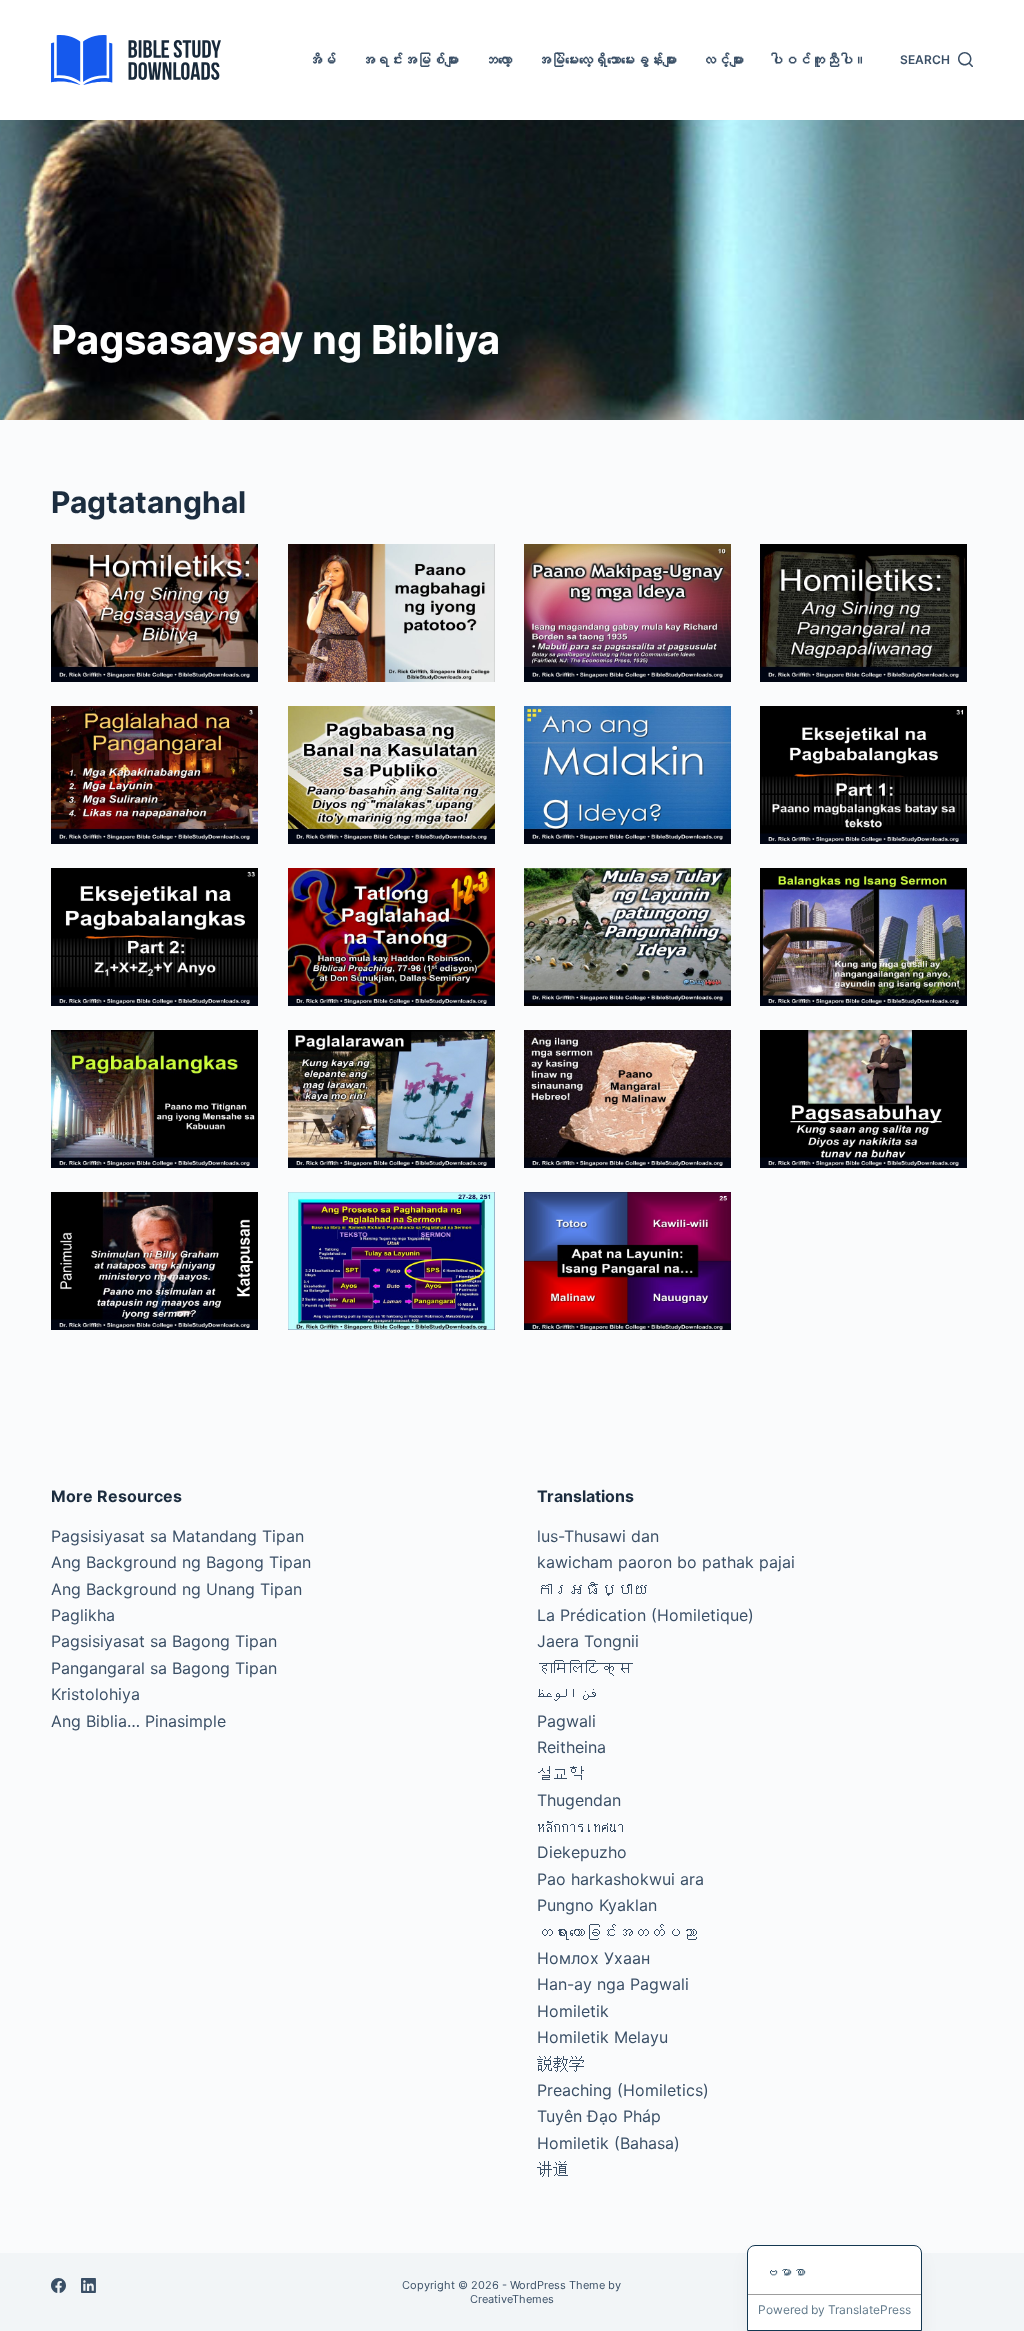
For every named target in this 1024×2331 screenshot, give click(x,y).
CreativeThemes (512, 2299)
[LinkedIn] (88, 2285)
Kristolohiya (95, 1694)
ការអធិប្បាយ (593, 1589)
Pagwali (566, 1721)
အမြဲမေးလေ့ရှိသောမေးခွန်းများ (607, 59)
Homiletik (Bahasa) (608, 2143)
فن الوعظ (567, 1694)
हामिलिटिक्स (585, 1668)
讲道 (553, 2169)
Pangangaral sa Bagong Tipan (164, 1668)
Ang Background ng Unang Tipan (176, 1589)
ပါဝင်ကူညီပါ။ (818, 59)
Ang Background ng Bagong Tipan (181, 1562)
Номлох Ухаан (593, 1958)
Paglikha (83, 1615)
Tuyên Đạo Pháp (599, 2116)
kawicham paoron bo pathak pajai (666, 1562)
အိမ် (322, 59)
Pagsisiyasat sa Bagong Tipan (164, 1641)
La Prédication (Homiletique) (645, 1615)
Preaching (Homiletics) (623, 2090)
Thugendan (579, 1800)
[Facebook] (58, 2285)
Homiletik (573, 2011)
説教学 (561, 2064)
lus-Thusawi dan (598, 1536)
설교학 (561, 1773)
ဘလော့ (498, 59)
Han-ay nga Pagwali (613, 1984)
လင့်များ (723, 59)
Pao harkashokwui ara (620, 1879)
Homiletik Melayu (602, 2037)
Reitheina (571, 1747)
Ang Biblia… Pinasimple (138, 1721)
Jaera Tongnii (588, 1641)
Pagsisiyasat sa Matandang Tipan (177, 1536)
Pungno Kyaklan (597, 1905)
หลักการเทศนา (581, 1826)
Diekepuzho (582, 1852)
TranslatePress (869, 2309)
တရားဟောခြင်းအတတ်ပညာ (617, 1932)
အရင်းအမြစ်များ (410, 59)
